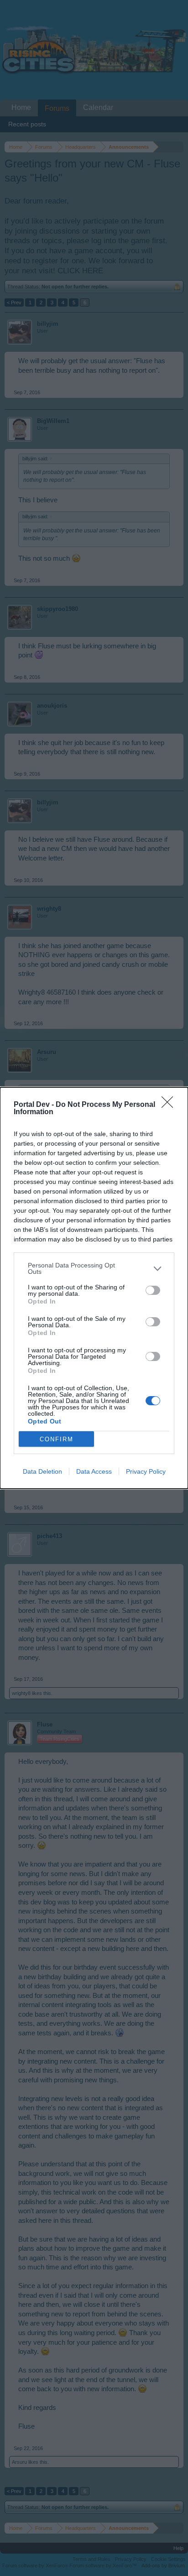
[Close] (170, 1105)
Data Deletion (42, 1471)
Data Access (94, 1471)
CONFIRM (57, 1439)
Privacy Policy (146, 1471)
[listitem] (94, 1268)
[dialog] (94, 1288)
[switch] (153, 1290)
